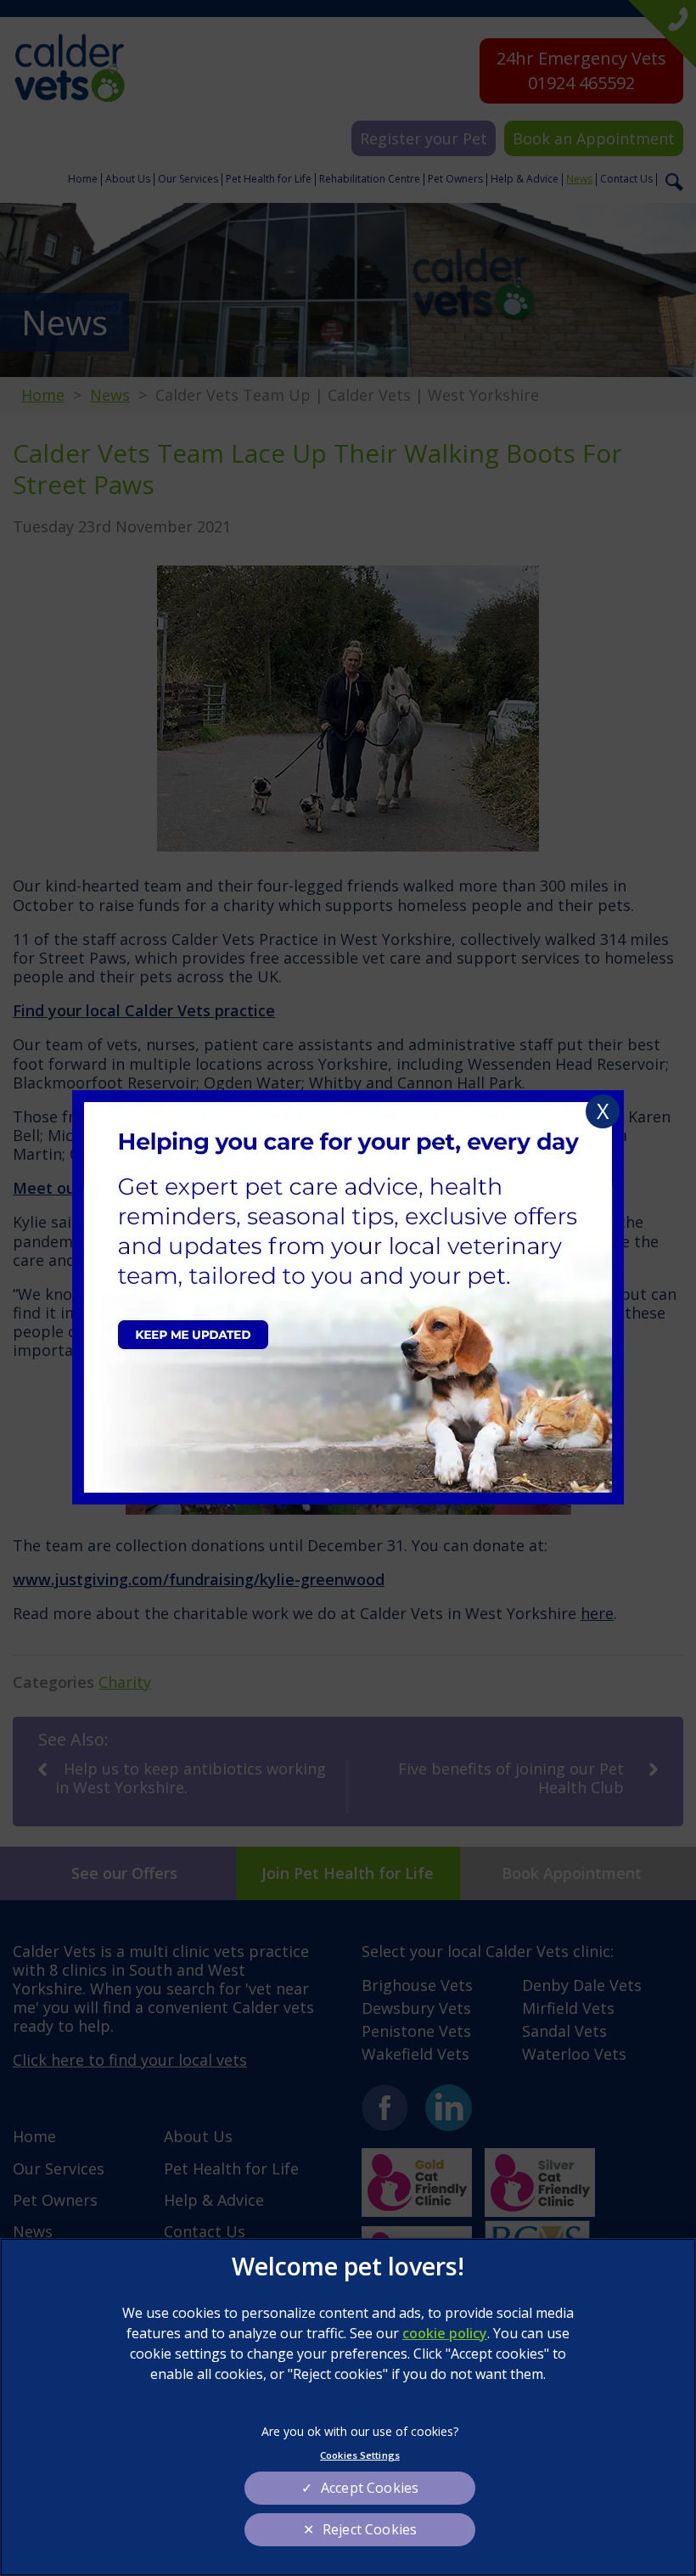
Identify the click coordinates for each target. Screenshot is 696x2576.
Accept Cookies (370, 2488)
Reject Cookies (370, 2529)
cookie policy (445, 2333)
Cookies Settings (360, 2455)
